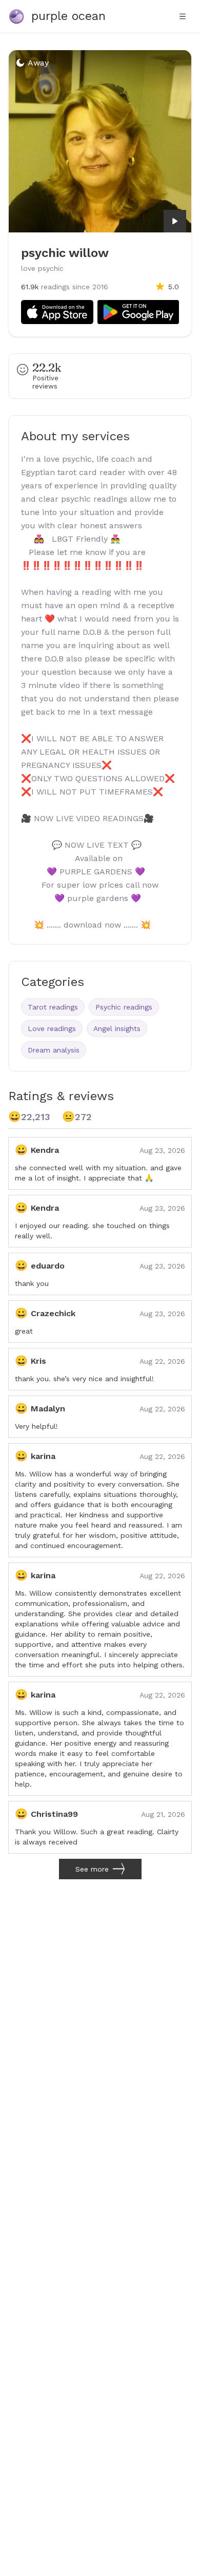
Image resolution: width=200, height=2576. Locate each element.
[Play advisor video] (175, 221)
